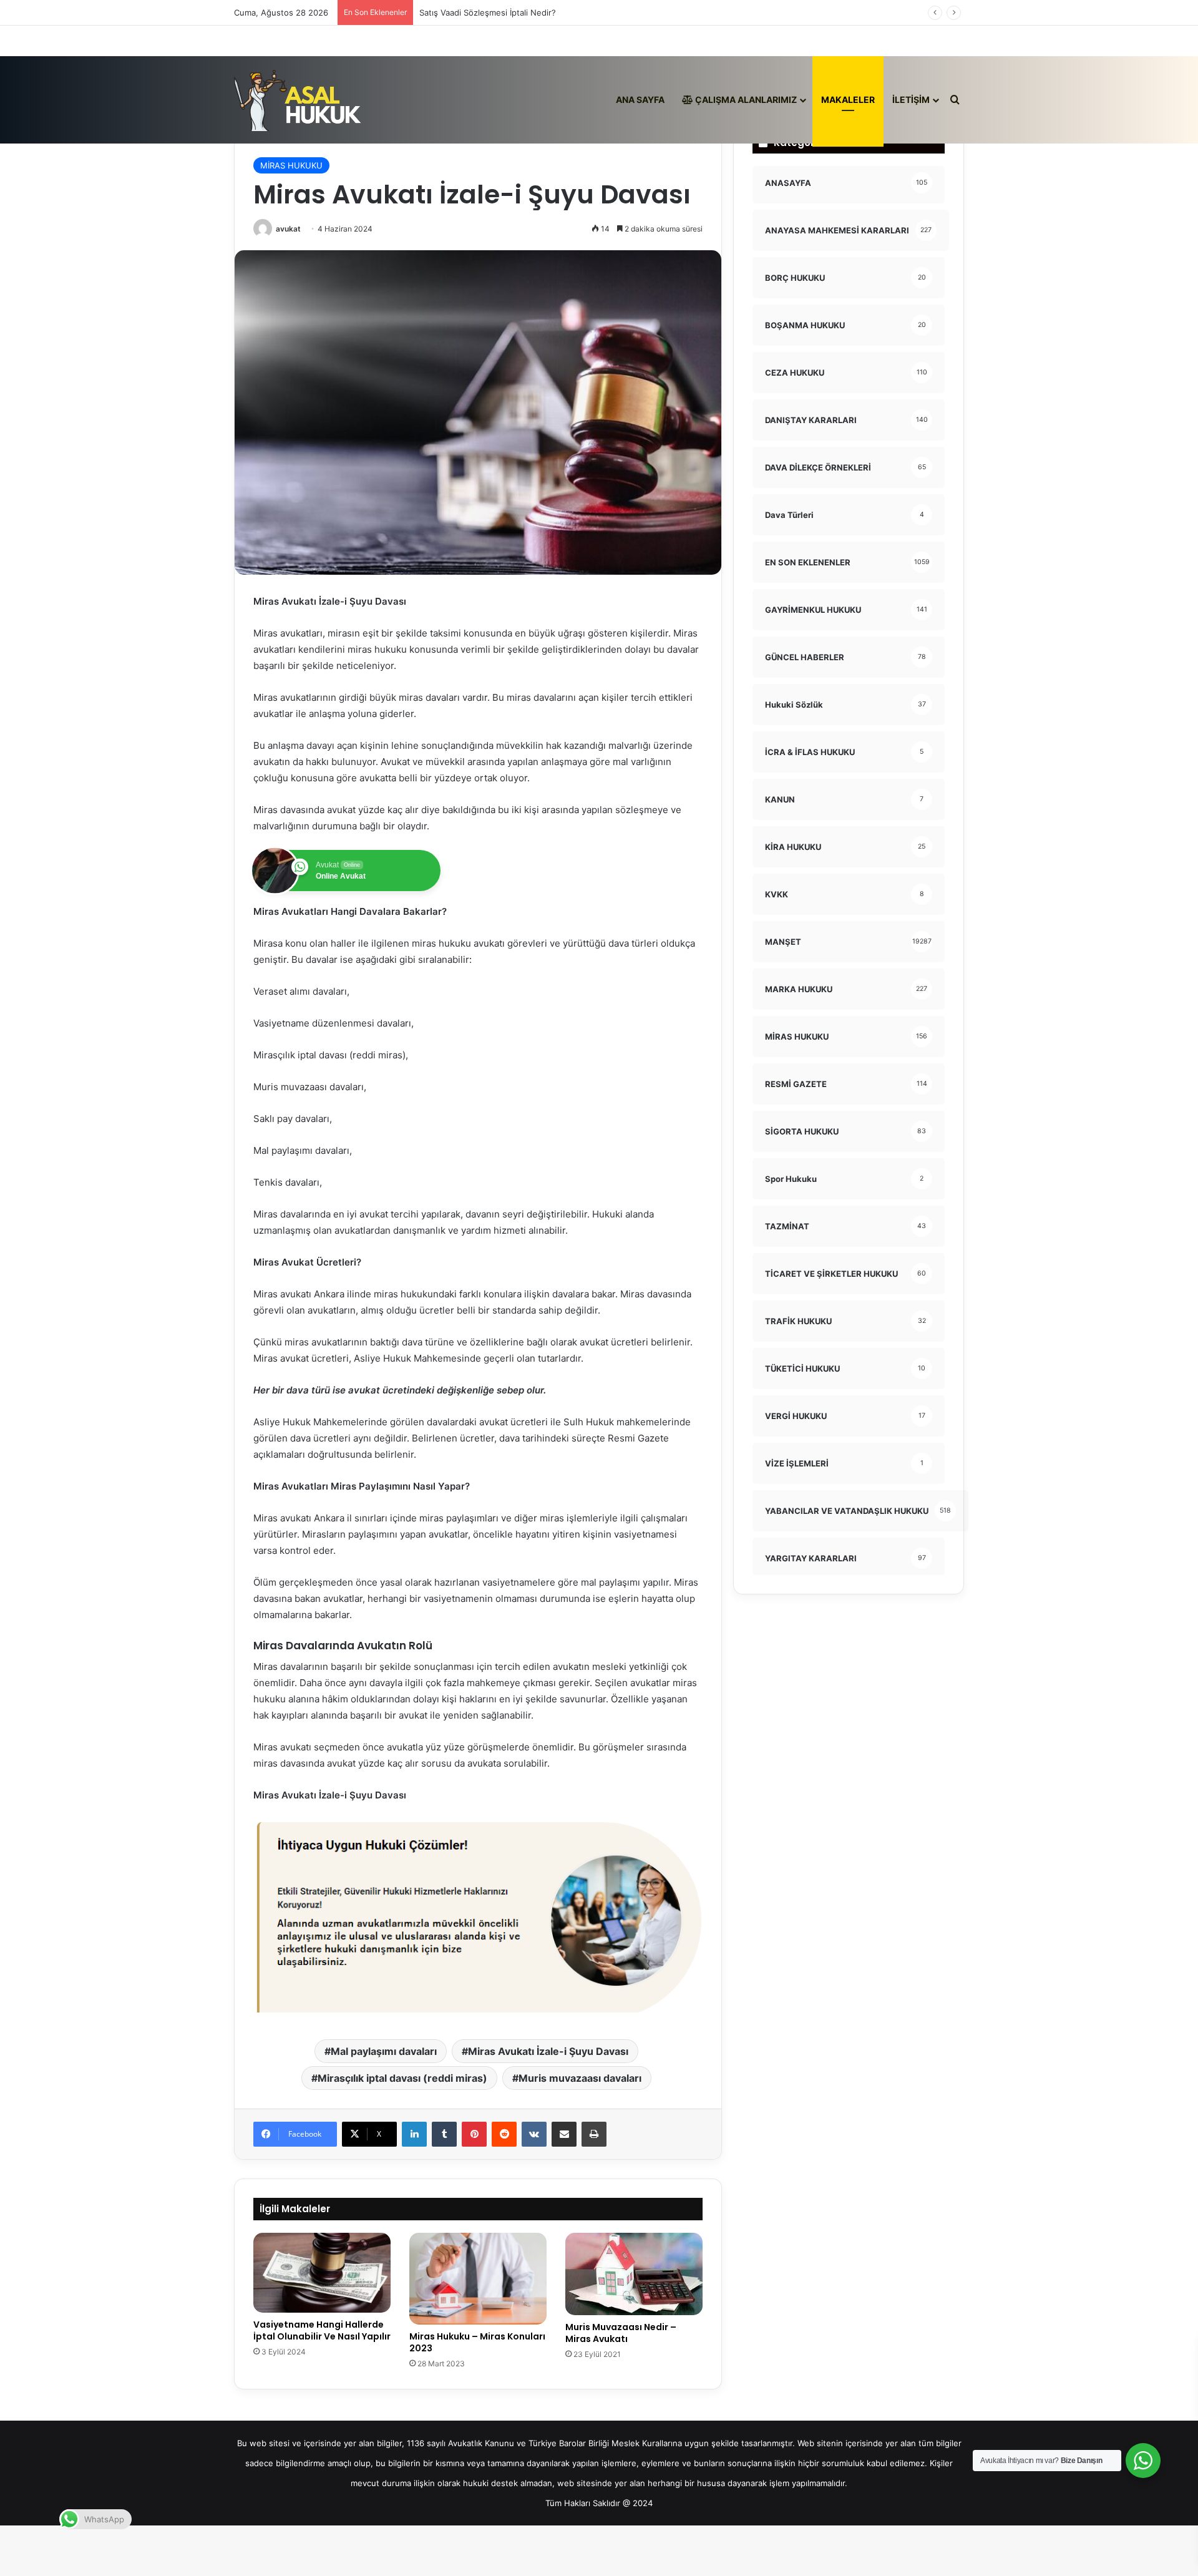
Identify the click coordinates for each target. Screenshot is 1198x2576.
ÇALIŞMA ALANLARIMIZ (745, 100)
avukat (288, 229)
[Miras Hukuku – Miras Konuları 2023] (478, 2279)
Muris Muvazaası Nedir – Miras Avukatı (621, 2333)
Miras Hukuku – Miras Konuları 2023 (477, 2342)
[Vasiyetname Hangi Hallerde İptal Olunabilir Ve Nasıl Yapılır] (322, 2273)
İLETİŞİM (911, 100)
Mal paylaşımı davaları (384, 2051)
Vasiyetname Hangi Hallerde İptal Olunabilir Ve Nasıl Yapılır (322, 2330)
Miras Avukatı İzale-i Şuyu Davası (548, 2051)
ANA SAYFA (640, 100)
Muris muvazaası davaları (580, 2078)
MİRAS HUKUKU (291, 165)
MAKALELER (848, 100)
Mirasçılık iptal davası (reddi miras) (402, 2078)
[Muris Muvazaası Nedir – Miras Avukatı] (634, 2274)
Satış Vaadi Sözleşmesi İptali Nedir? (488, 12)
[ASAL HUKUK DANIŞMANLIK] (298, 100)
